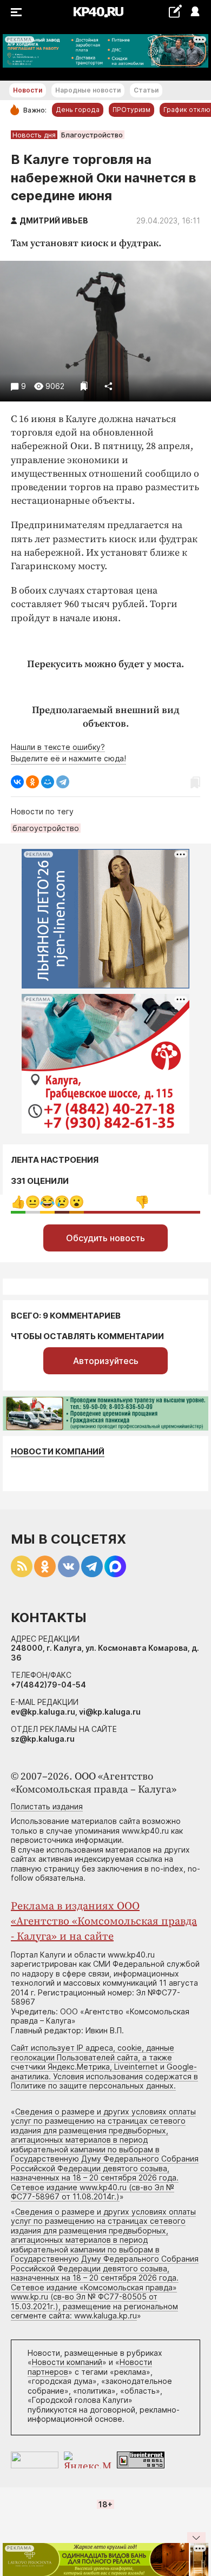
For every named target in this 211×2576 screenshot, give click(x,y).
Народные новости (88, 90)
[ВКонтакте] (17, 782)
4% (62, 1202)
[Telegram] (63, 782)
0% (18, 1202)
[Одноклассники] (32, 782)
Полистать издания (47, 1806)
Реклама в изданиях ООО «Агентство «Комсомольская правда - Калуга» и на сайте (104, 1922)
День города (78, 110)
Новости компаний (58, 1451)
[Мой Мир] (48, 782)
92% (142, 1202)
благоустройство (46, 828)
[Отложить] (84, 386)
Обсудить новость (105, 1238)
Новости (28, 90)
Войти (194, 12)
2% (33, 1202)
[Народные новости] (175, 11)
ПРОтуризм (131, 110)
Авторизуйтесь (106, 1361)
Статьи (146, 90)
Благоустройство (92, 135)
